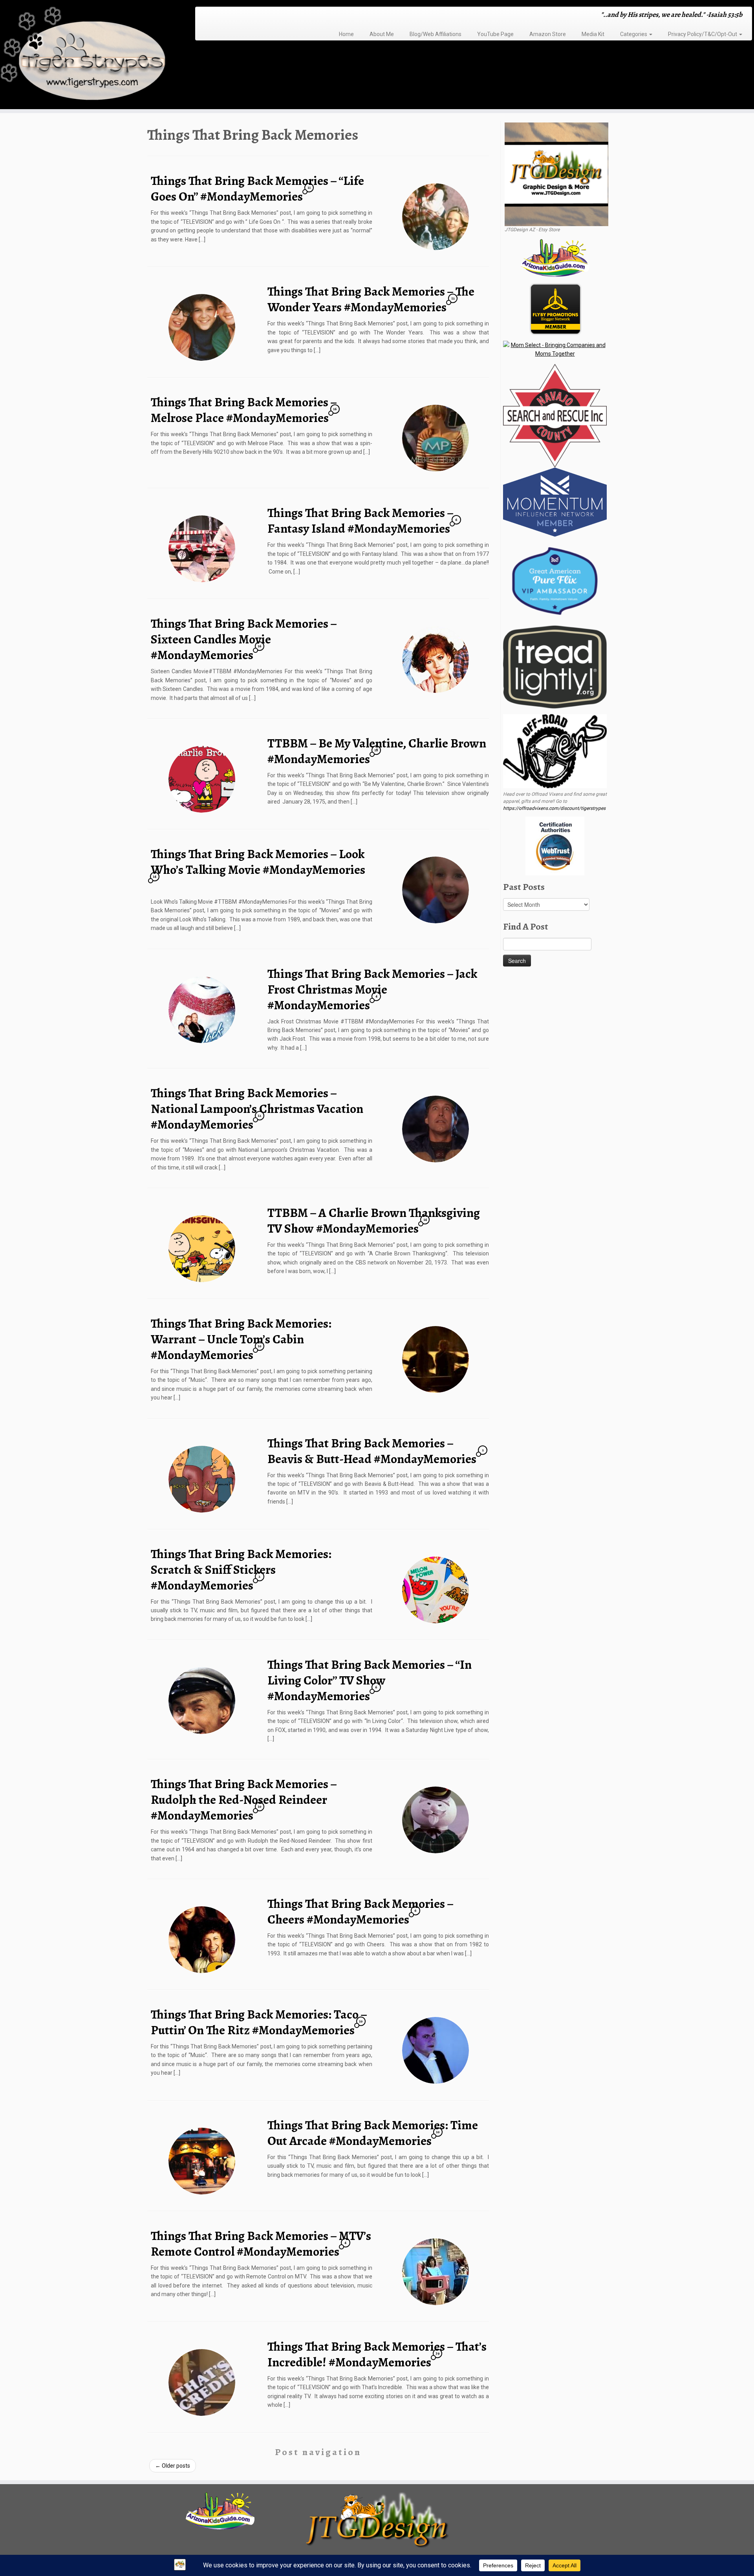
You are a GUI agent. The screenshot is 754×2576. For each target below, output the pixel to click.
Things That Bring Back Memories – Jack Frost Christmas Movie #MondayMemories (372, 989)
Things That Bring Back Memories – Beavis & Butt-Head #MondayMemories (372, 1451)
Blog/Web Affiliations (436, 34)
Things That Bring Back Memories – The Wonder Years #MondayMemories (371, 299)
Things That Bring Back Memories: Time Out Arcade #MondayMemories (373, 2133)
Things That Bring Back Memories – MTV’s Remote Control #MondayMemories (261, 2243)
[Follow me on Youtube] (234, 16)
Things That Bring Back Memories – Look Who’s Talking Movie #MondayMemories (258, 862)
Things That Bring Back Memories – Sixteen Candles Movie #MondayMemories (244, 639)
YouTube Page (495, 34)
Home (346, 34)
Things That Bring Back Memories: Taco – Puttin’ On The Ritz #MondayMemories (259, 2022)
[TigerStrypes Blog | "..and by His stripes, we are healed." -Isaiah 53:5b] (87, 56)
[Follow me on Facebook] (219, 16)
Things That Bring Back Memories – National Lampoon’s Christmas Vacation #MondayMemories (257, 1109)
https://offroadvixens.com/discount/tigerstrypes (554, 808)
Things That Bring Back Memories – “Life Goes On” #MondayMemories (257, 188)
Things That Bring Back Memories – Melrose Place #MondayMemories (244, 410)
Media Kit (593, 34)
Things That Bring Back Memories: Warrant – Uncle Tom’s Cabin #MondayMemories (241, 1339)
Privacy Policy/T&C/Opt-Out (703, 34)
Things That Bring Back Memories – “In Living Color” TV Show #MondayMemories (370, 1680)
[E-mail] (209, 16)
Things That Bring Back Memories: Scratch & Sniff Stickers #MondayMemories (241, 1569)
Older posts (173, 2466)
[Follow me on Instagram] (224, 16)
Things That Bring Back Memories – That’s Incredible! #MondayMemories (377, 2354)
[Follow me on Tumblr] (229, 16)
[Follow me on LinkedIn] (244, 16)
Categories (634, 34)
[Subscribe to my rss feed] (204, 16)
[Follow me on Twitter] (214, 16)
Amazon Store (548, 34)
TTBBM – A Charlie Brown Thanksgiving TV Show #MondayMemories (374, 1220)
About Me (382, 34)
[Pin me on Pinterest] (239, 16)
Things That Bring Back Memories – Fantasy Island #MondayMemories (360, 521)
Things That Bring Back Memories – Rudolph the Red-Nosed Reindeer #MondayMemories (244, 1800)
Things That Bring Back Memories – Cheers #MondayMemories (360, 1911)
